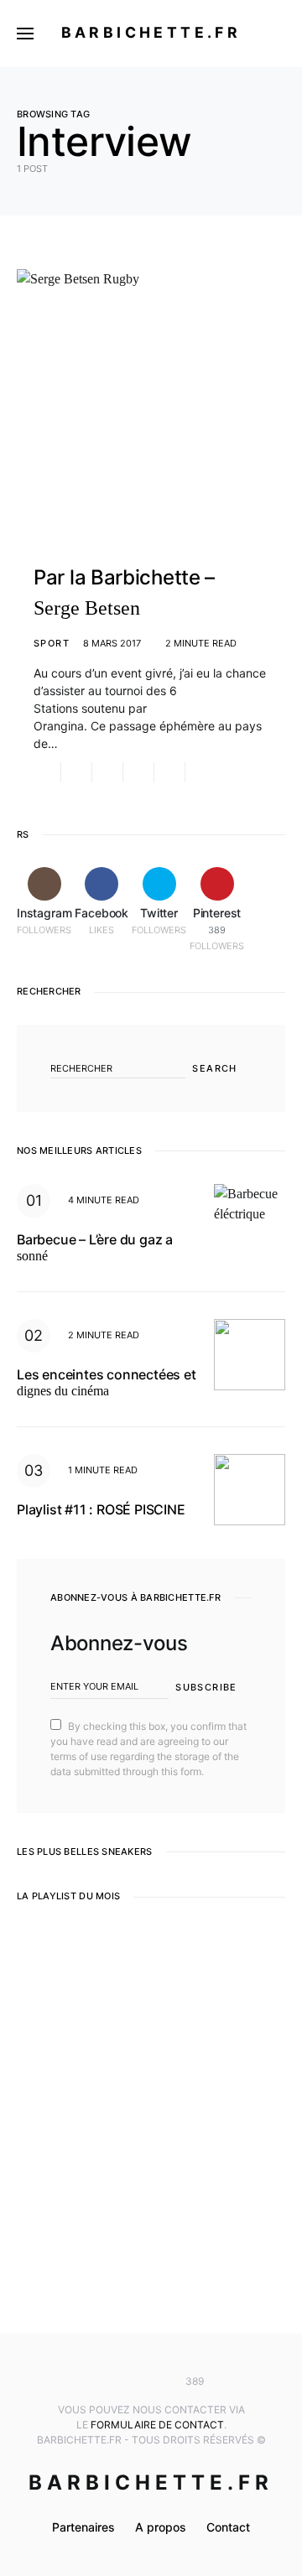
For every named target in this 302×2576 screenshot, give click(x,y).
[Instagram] (102, 2381)
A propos (161, 2527)
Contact (228, 2527)
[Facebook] (126, 2381)
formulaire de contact (157, 2425)
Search (214, 1068)
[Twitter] (151, 2381)
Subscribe (206, 1687)
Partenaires (83, 2527)
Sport (52, 643)
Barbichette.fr (151, 32)
